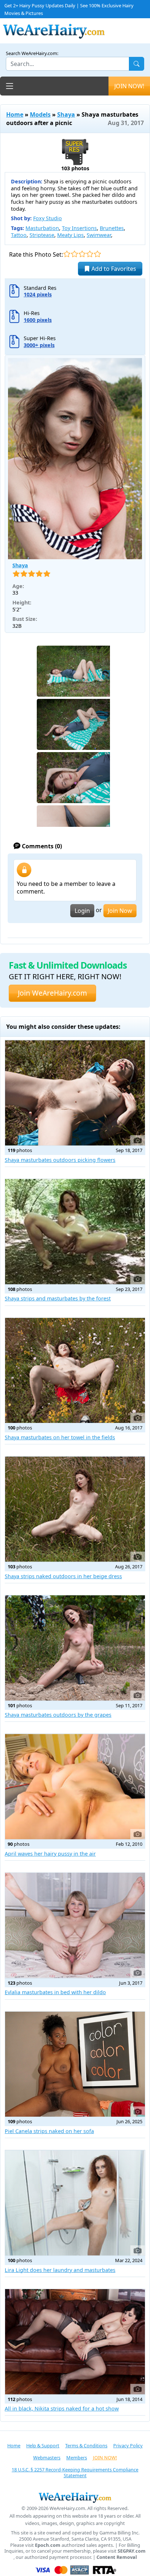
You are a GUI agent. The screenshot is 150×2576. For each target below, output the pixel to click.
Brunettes (112, 228)
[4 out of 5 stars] (90, 254)
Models (40, 114)
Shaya (66, 114)
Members (77, 2458)
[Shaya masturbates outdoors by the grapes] (75, 1648)
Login (82, 911)
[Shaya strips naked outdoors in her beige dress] (75, 1509)
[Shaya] (75, 459)
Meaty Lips (70, 235)
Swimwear (99, 235)
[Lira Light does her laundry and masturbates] (75, 2203)
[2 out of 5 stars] (74, 254)
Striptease (42, 235)
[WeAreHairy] (75, 2497)
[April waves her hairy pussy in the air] (75, 1787)
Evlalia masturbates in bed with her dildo (55, 1992)
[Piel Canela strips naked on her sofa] (75, 2064)
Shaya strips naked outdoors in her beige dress (63, 1576)
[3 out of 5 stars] (82, 254)
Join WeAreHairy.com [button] (52, 993)
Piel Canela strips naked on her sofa (49, 2131)
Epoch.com (48, 2545)
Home (15, 114)
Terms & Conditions (86, 2445)
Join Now (120, 911)
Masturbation (42, 228)
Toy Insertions (79, 228)
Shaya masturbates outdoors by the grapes (58, 1715)
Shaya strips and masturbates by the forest (58, 1298)
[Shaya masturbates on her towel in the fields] (75, 1371)
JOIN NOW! (129, 86)
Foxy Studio (48, 218)
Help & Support (43, 2445)
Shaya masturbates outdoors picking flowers (60, 1160)
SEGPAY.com (132, 2551)
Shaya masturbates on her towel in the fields (60, 1437)
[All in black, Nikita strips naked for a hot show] (75, 2342)
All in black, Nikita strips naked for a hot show (62, 2408)
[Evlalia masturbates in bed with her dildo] (75, 1925)
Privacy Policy (128, 2445)
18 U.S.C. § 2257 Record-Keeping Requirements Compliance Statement (75, 2473)
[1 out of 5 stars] (67, 254)
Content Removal (117, 2557)
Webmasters (47, 2458)
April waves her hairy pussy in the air (50, 1854)
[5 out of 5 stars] (97, 254)
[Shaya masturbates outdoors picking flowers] (75, 1093)
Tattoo (19, 235)
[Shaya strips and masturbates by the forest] (75, 1232)
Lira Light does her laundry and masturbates (60, 2270)
